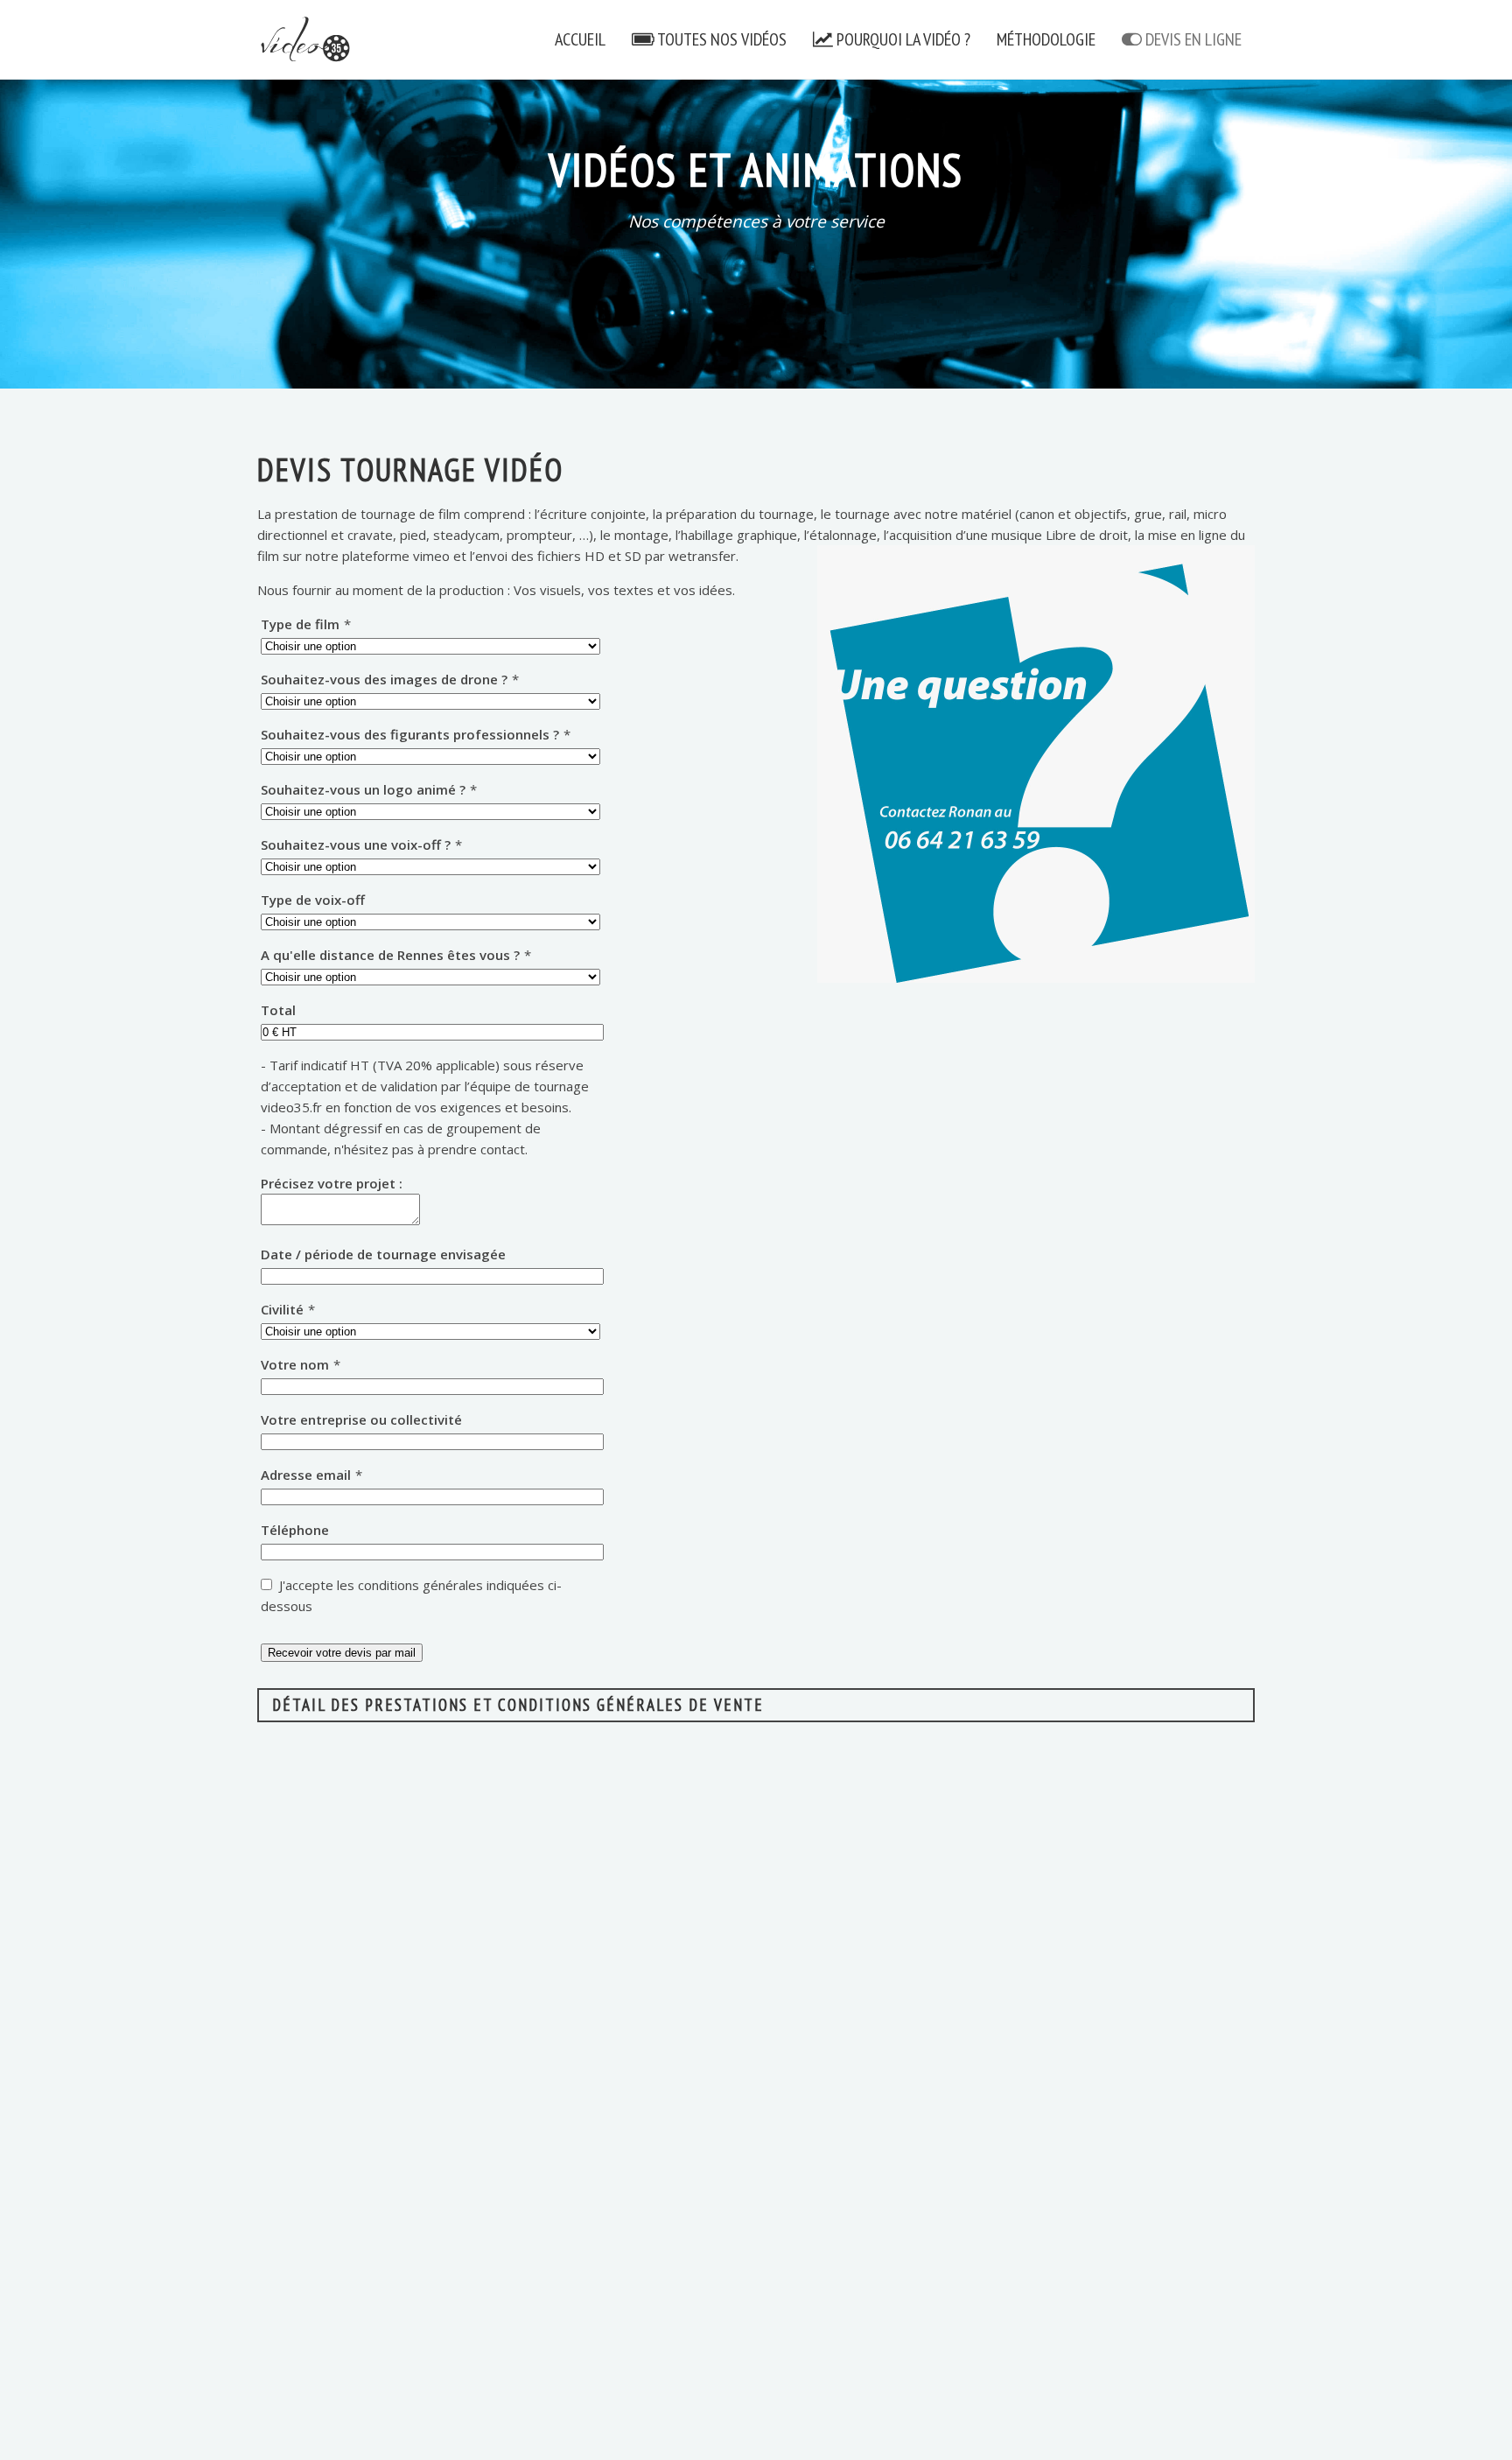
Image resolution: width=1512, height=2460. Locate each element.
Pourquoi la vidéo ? (902, 39)
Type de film (306, 624)
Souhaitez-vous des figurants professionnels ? (416, 734)
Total (278, 1010)
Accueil (580, 39)
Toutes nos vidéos (721, 39)
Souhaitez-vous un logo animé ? (369, 789)
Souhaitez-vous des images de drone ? (390, 679)
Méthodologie (1046, 39)
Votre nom (301, 1364)
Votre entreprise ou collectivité (361, 1419)
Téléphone (295, 1530)
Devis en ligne (1192, 39)
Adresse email (311, 1475)
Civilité (288, 1309)
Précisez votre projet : (332, 1183)
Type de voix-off (313, 900)
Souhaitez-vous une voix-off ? (361, 845)
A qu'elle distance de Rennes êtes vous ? (396, 955)
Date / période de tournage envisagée (383, 1254)
